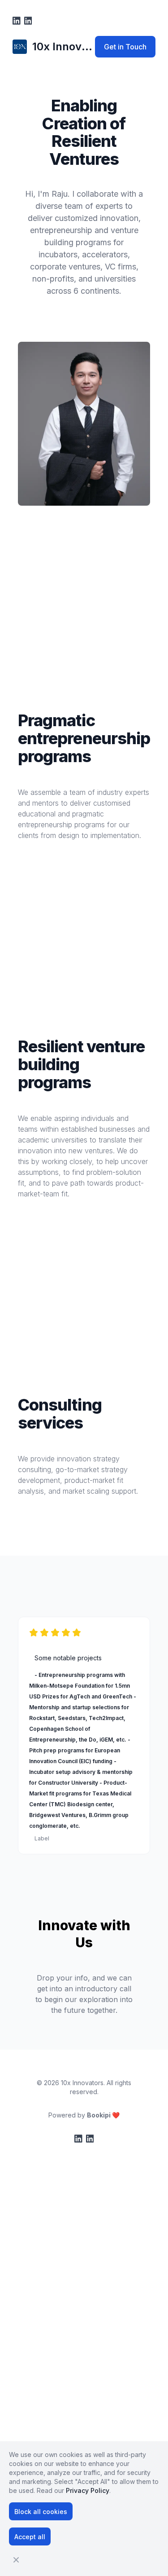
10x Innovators (82, 2083)
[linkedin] (17, 21)
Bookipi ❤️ (103, 2115)
